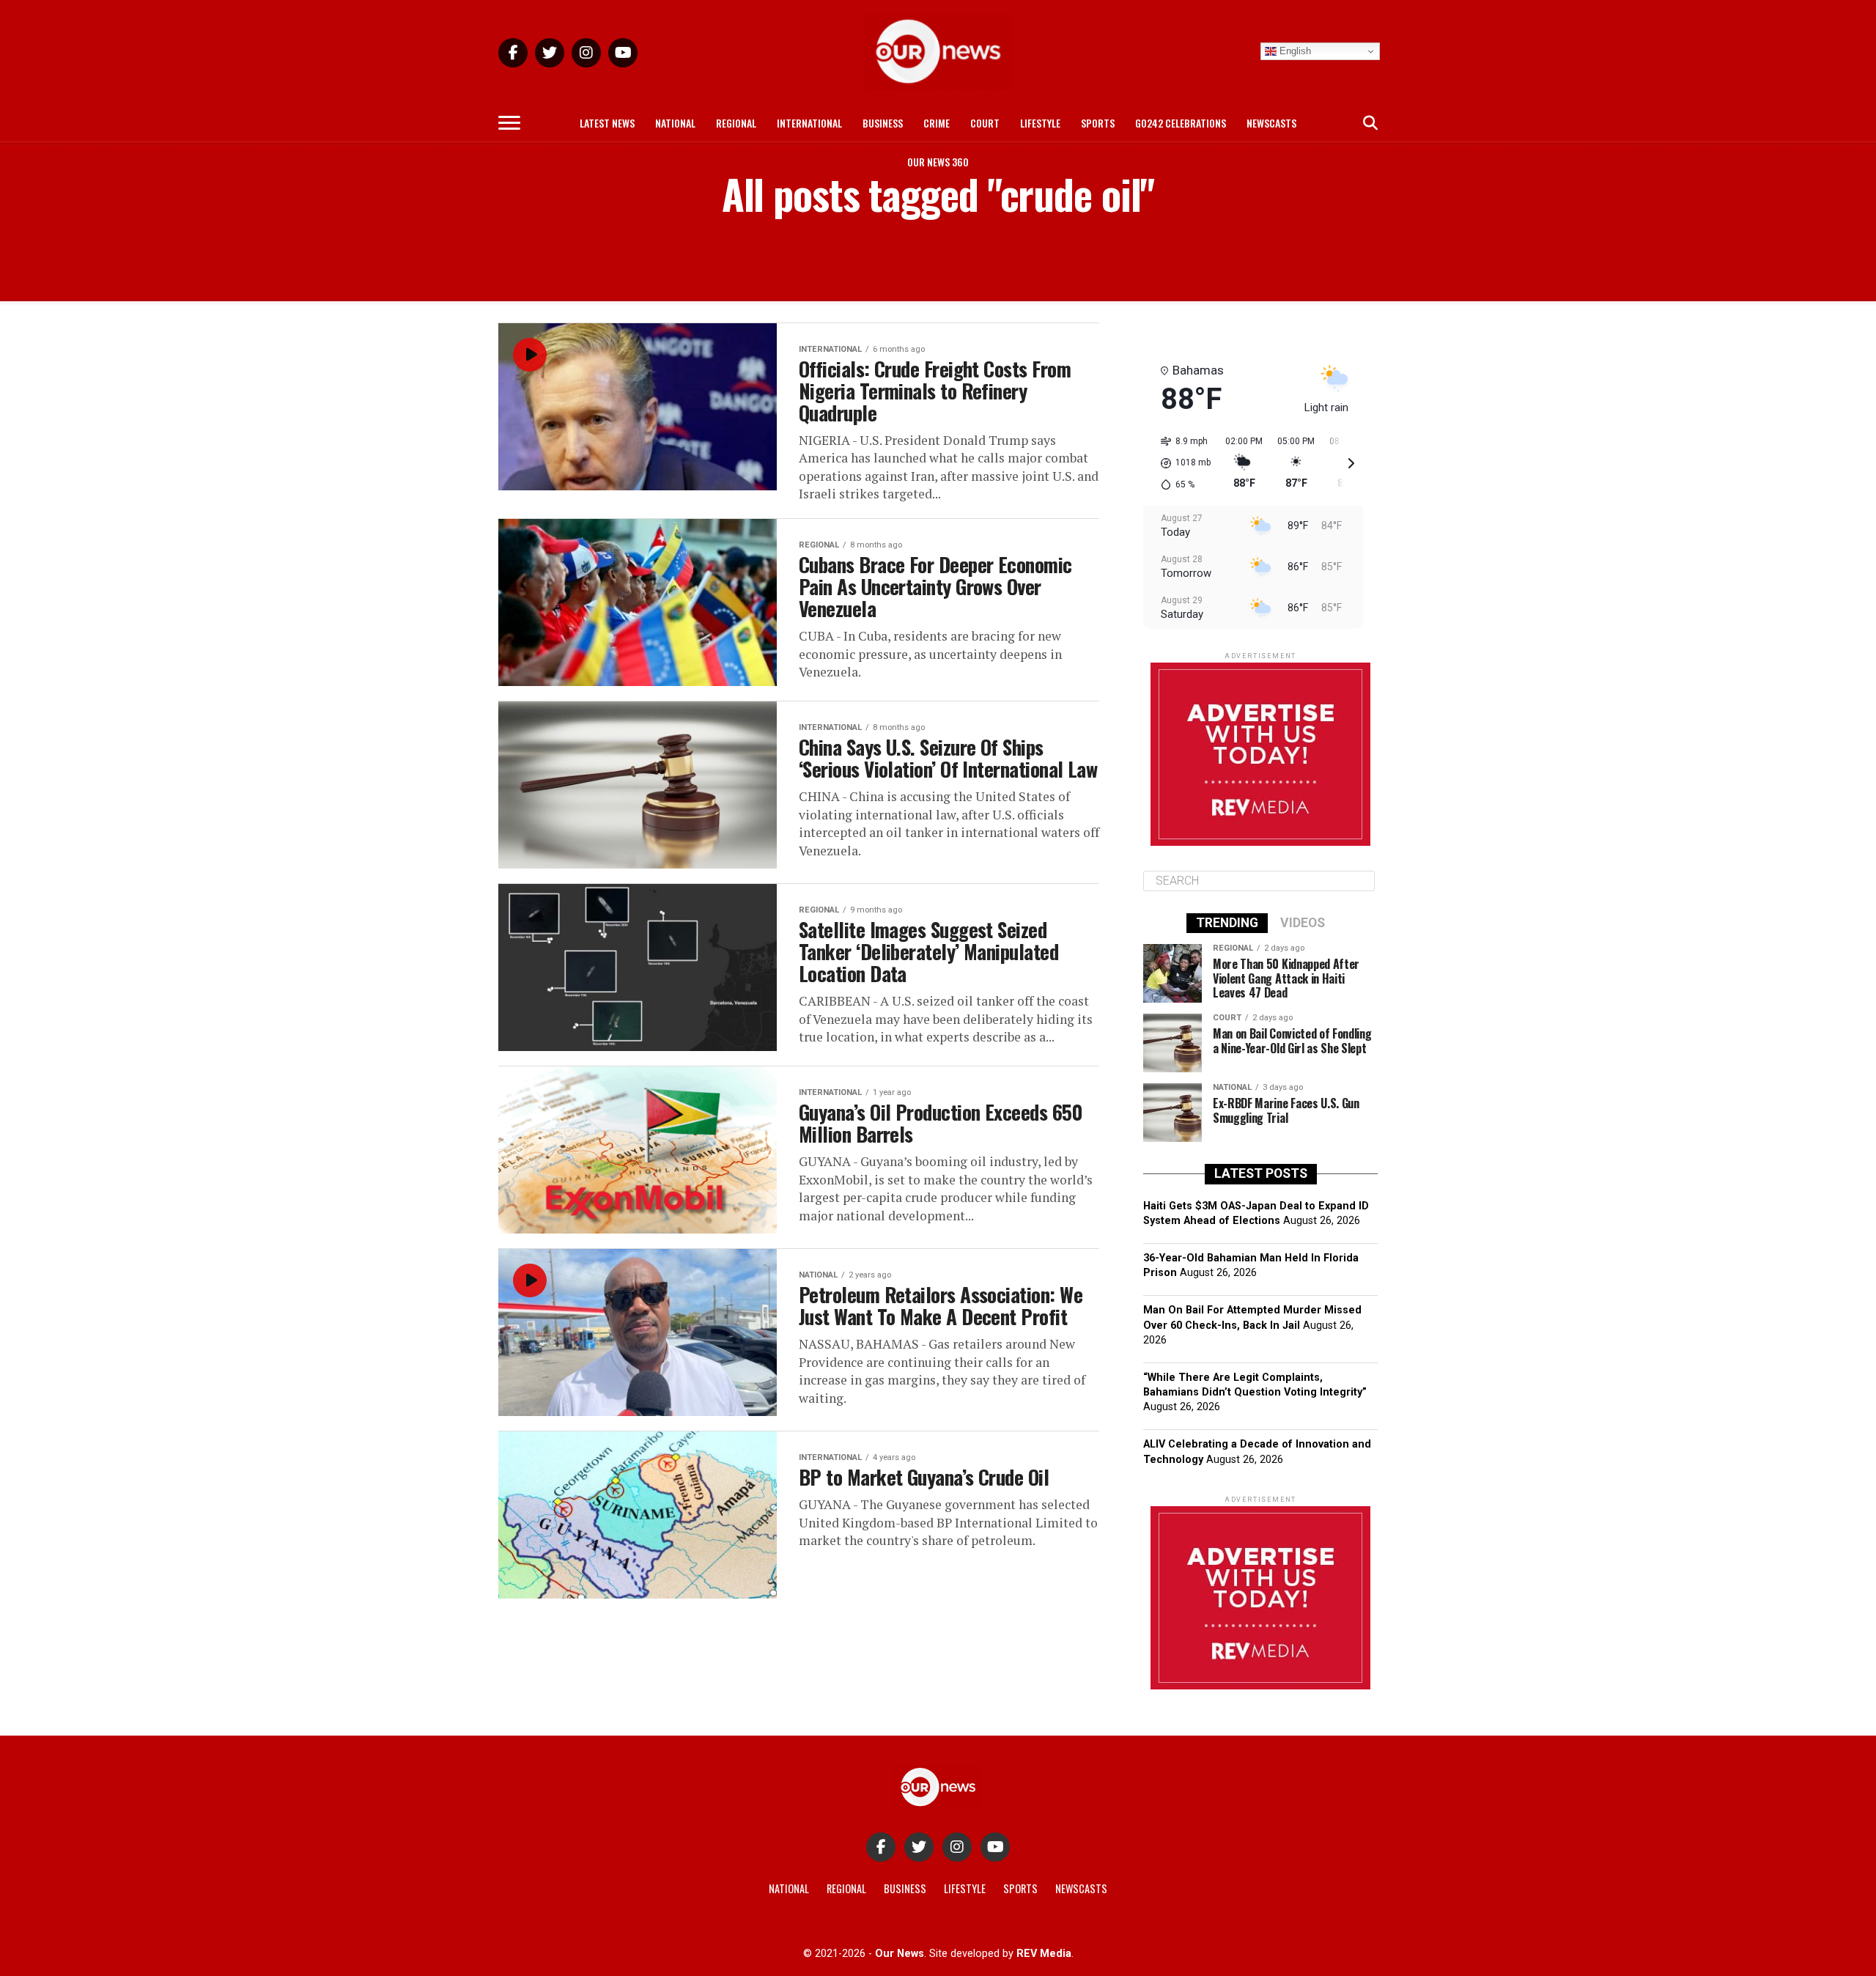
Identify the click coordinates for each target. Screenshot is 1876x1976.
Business (883, 123)
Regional (736, 123)
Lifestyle (1040, 123)
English (1294, 51)
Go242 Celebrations (1181, 123)
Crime (937, 123)
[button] (1181, 463)
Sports (1098, 123)
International (809, 123)
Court (985, 123)
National (675, 123)
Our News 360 (938, 162)
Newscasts (1271, 123)
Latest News (607, 123)
